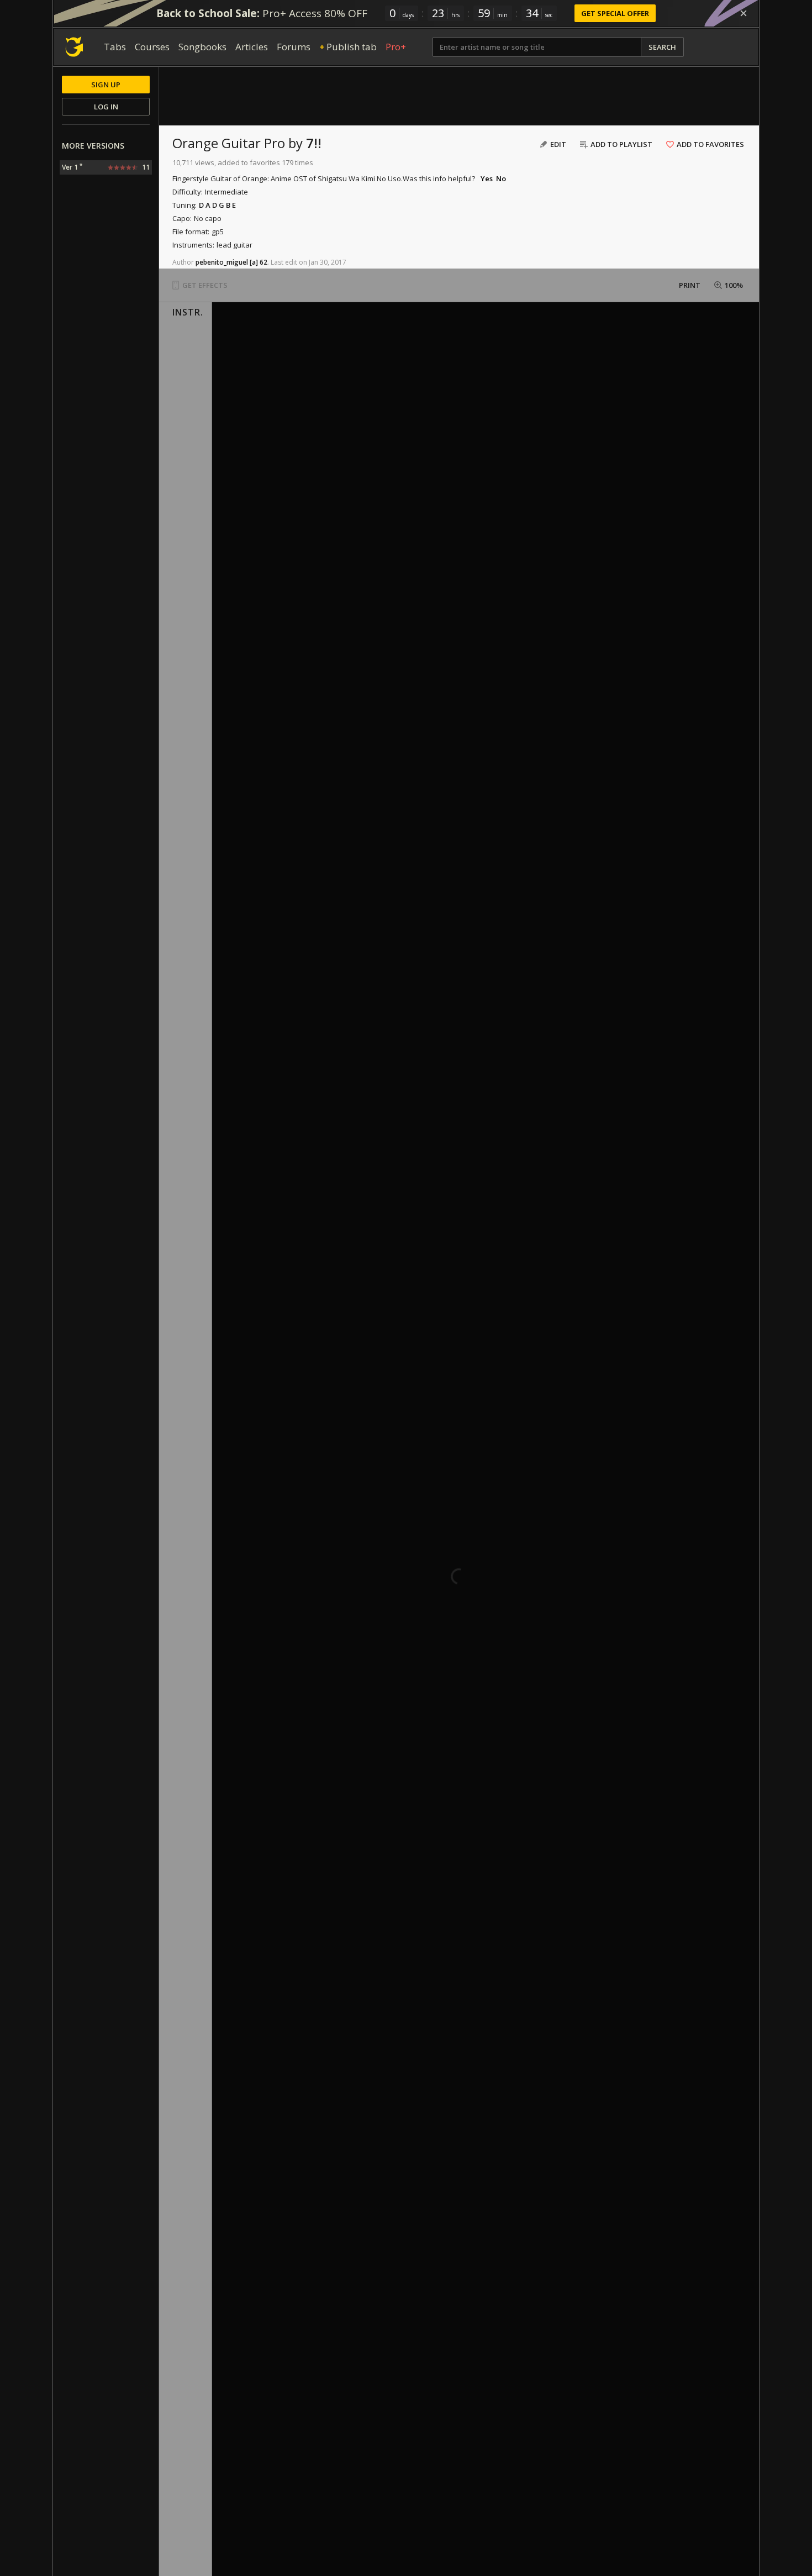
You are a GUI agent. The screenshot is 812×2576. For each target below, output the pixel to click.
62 (263, 262)
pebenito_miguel (222, 262)
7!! (314, 143)
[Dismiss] (744, 13)
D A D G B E (217, 205)
